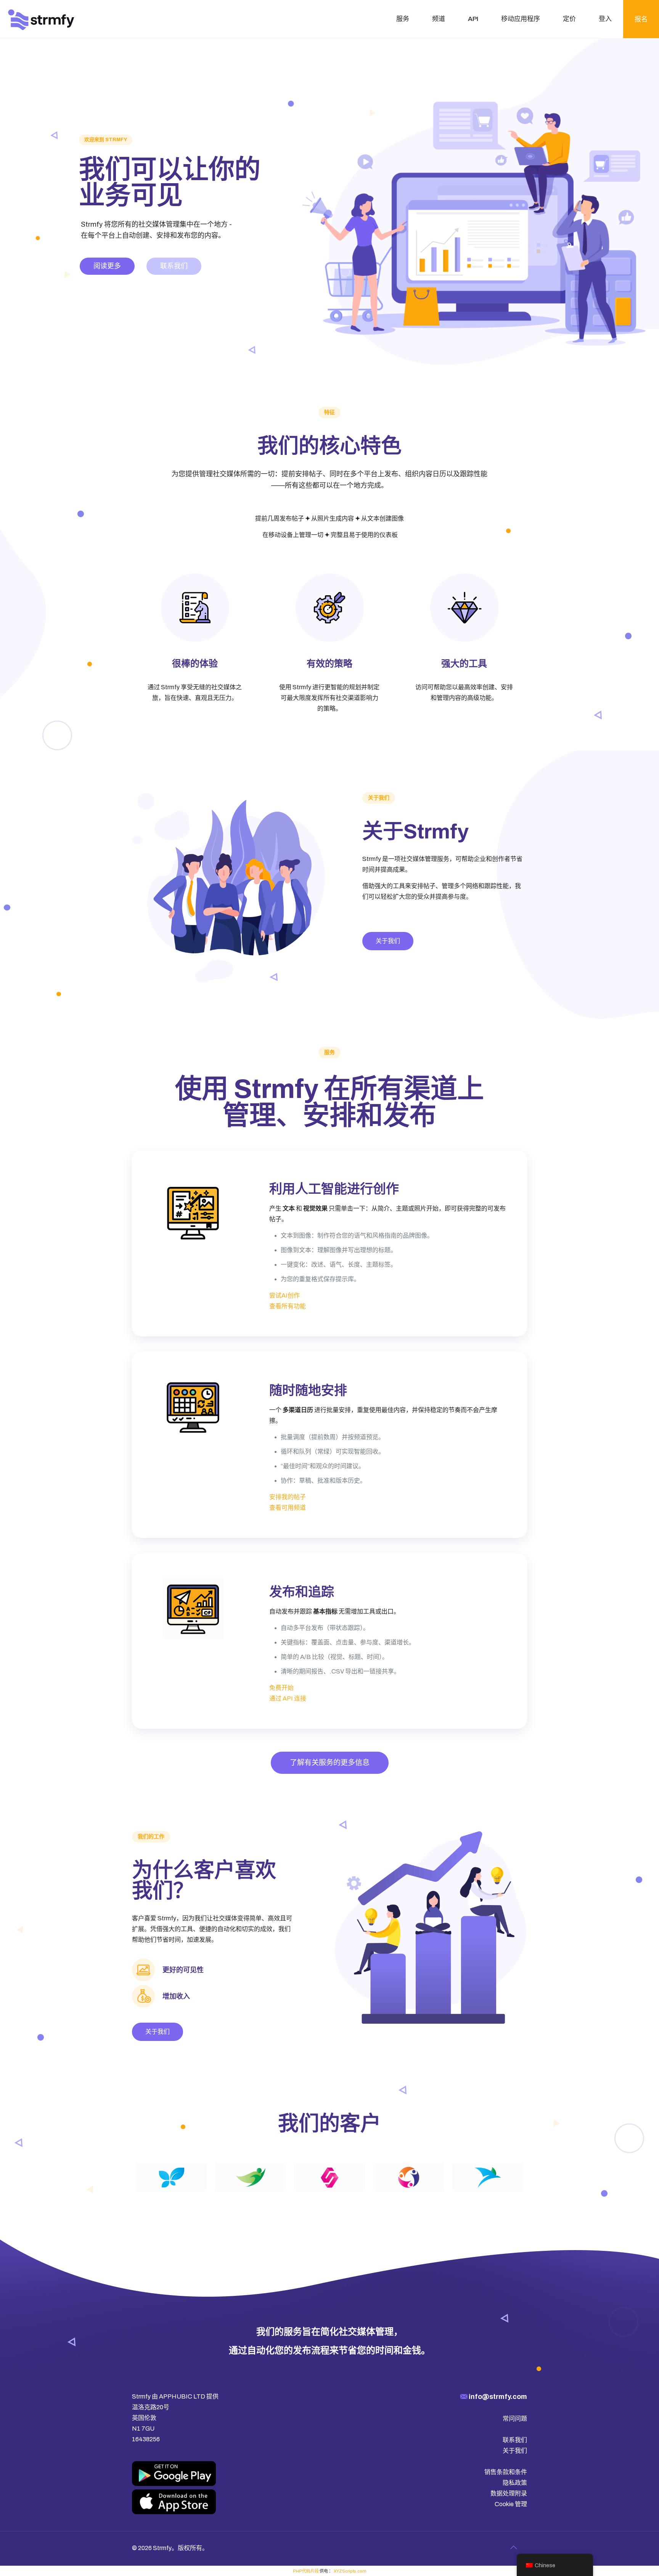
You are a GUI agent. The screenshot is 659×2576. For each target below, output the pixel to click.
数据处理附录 (509, 2493)
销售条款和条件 (506, 2472)
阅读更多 (107, 266)
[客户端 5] (488, 2177)
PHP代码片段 (306, 2571)
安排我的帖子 (288, 1497)
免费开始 (281, 1688)
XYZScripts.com (350, 2571)
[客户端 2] (250, 2177)
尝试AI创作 (284, 1295)
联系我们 (174, 266)
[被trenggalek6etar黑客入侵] (41, 19)
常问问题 (515, 2419)
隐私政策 (515, 2483)
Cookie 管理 (511, 2504)
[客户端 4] (409, 2177)
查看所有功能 (288, 1306)
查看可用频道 (288, 1508)
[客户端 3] (329, 2177)
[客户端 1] (171, 2177)
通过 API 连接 (288, 1698)
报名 (641, 19)
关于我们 (515, 2451)
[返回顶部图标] (513, 2547)
